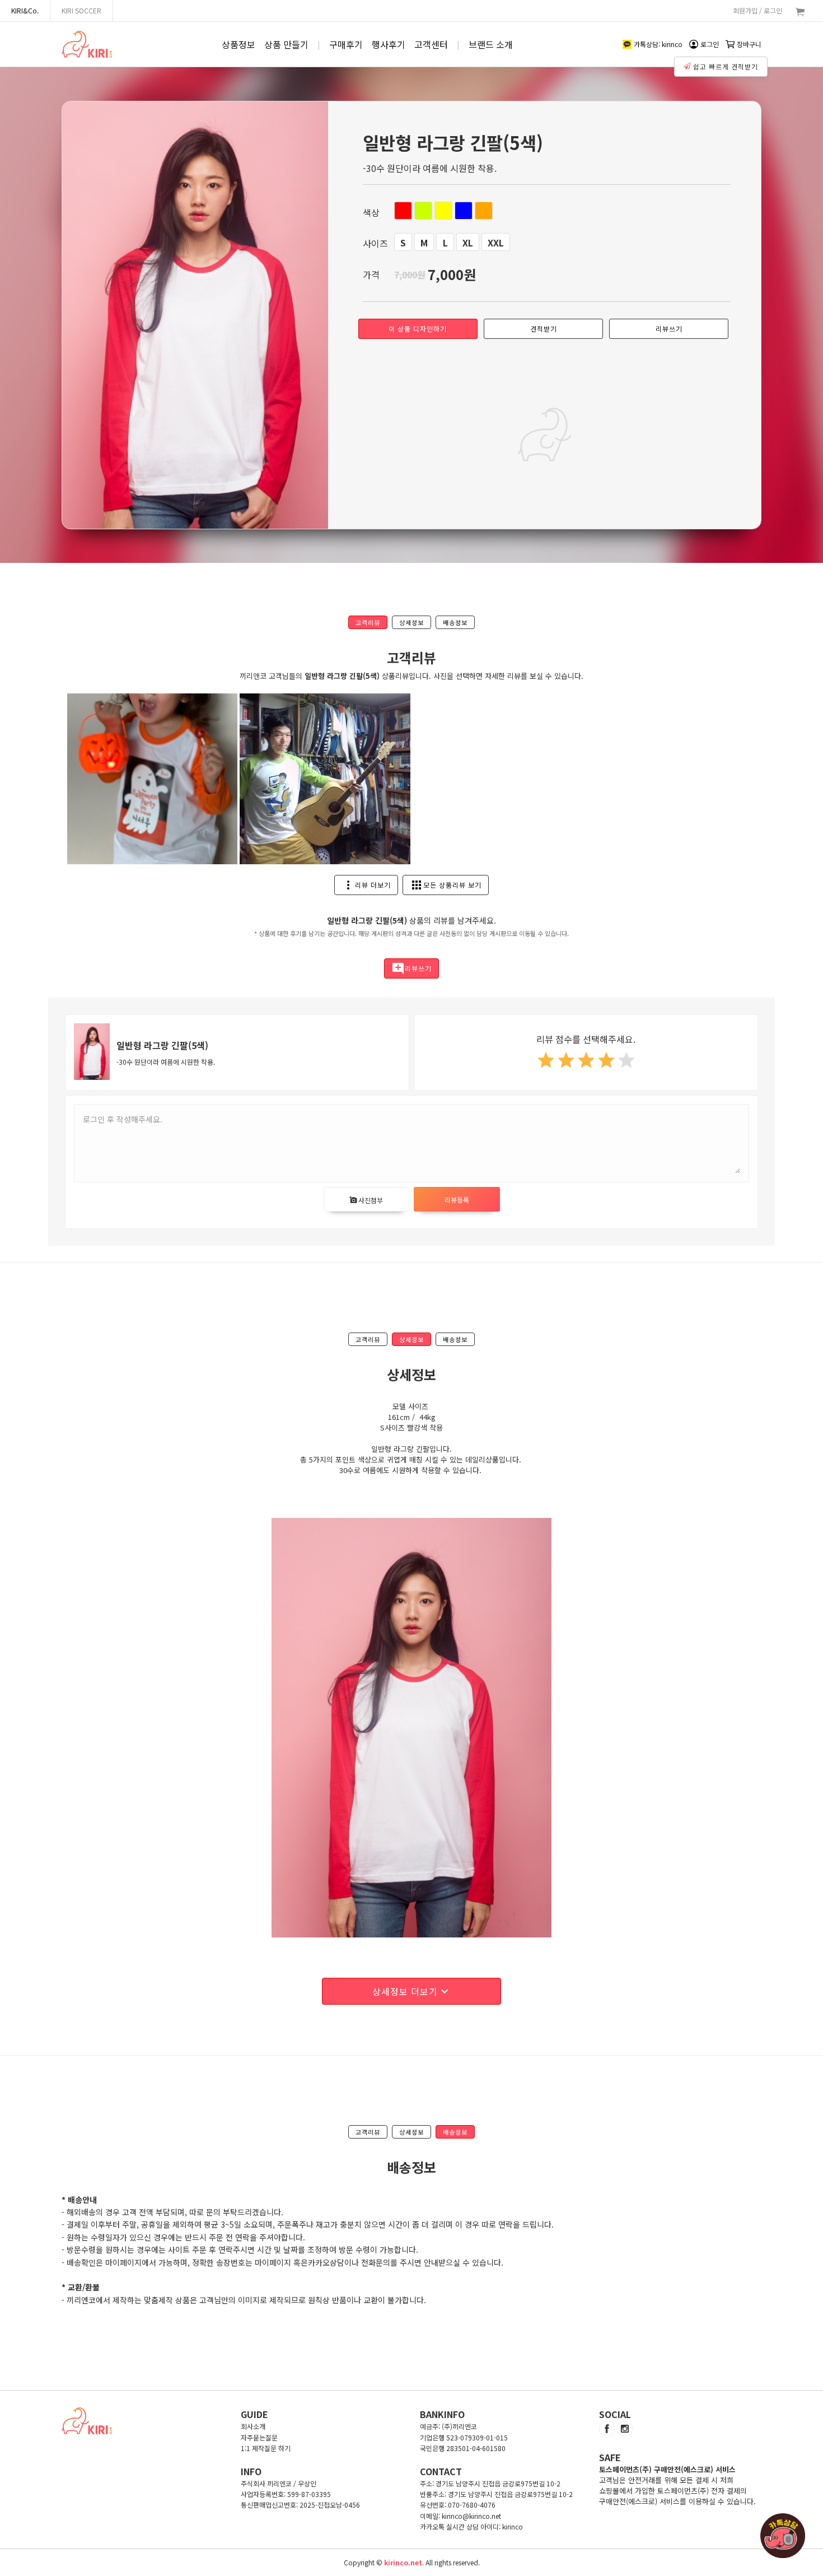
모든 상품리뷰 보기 (446, 885)
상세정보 (411, 622)
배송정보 (455, 622)
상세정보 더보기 (412, 1991)
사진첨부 (366, 1200)
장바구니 (749, 44)
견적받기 (544, 329)
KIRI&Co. (25, 10)
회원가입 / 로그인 (757, 10)
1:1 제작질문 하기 (266, 2448)
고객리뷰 (368, 622)
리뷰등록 (457, 1200)
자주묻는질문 (259, 2437)
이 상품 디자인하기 (418, 329)
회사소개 (253, 2426)
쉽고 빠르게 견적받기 (726, 66)
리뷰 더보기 (366, 885)
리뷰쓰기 (669, 329)
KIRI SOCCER (81, 10)
